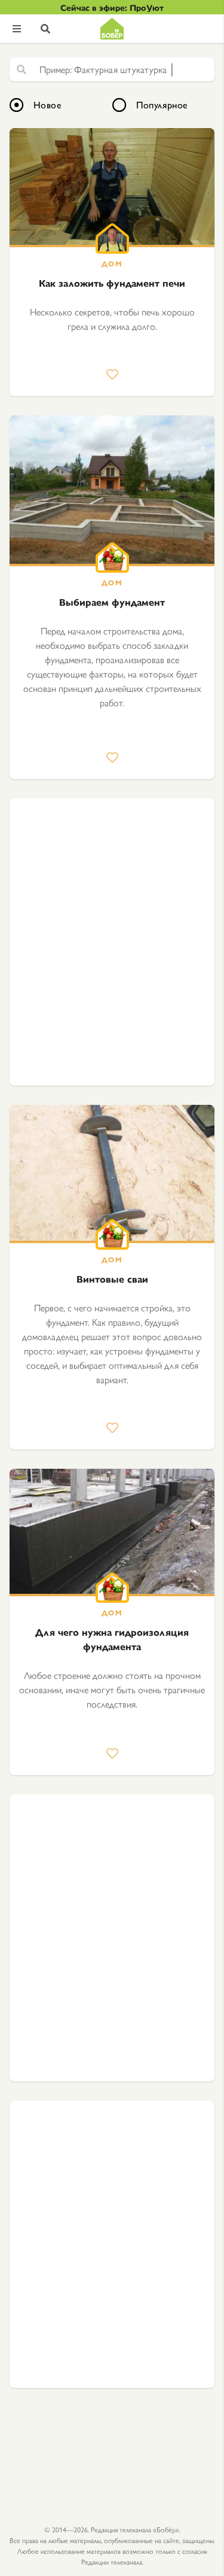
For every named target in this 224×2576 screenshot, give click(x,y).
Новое (47, 104)
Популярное (162, 104)
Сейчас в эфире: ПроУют (112, 7)
